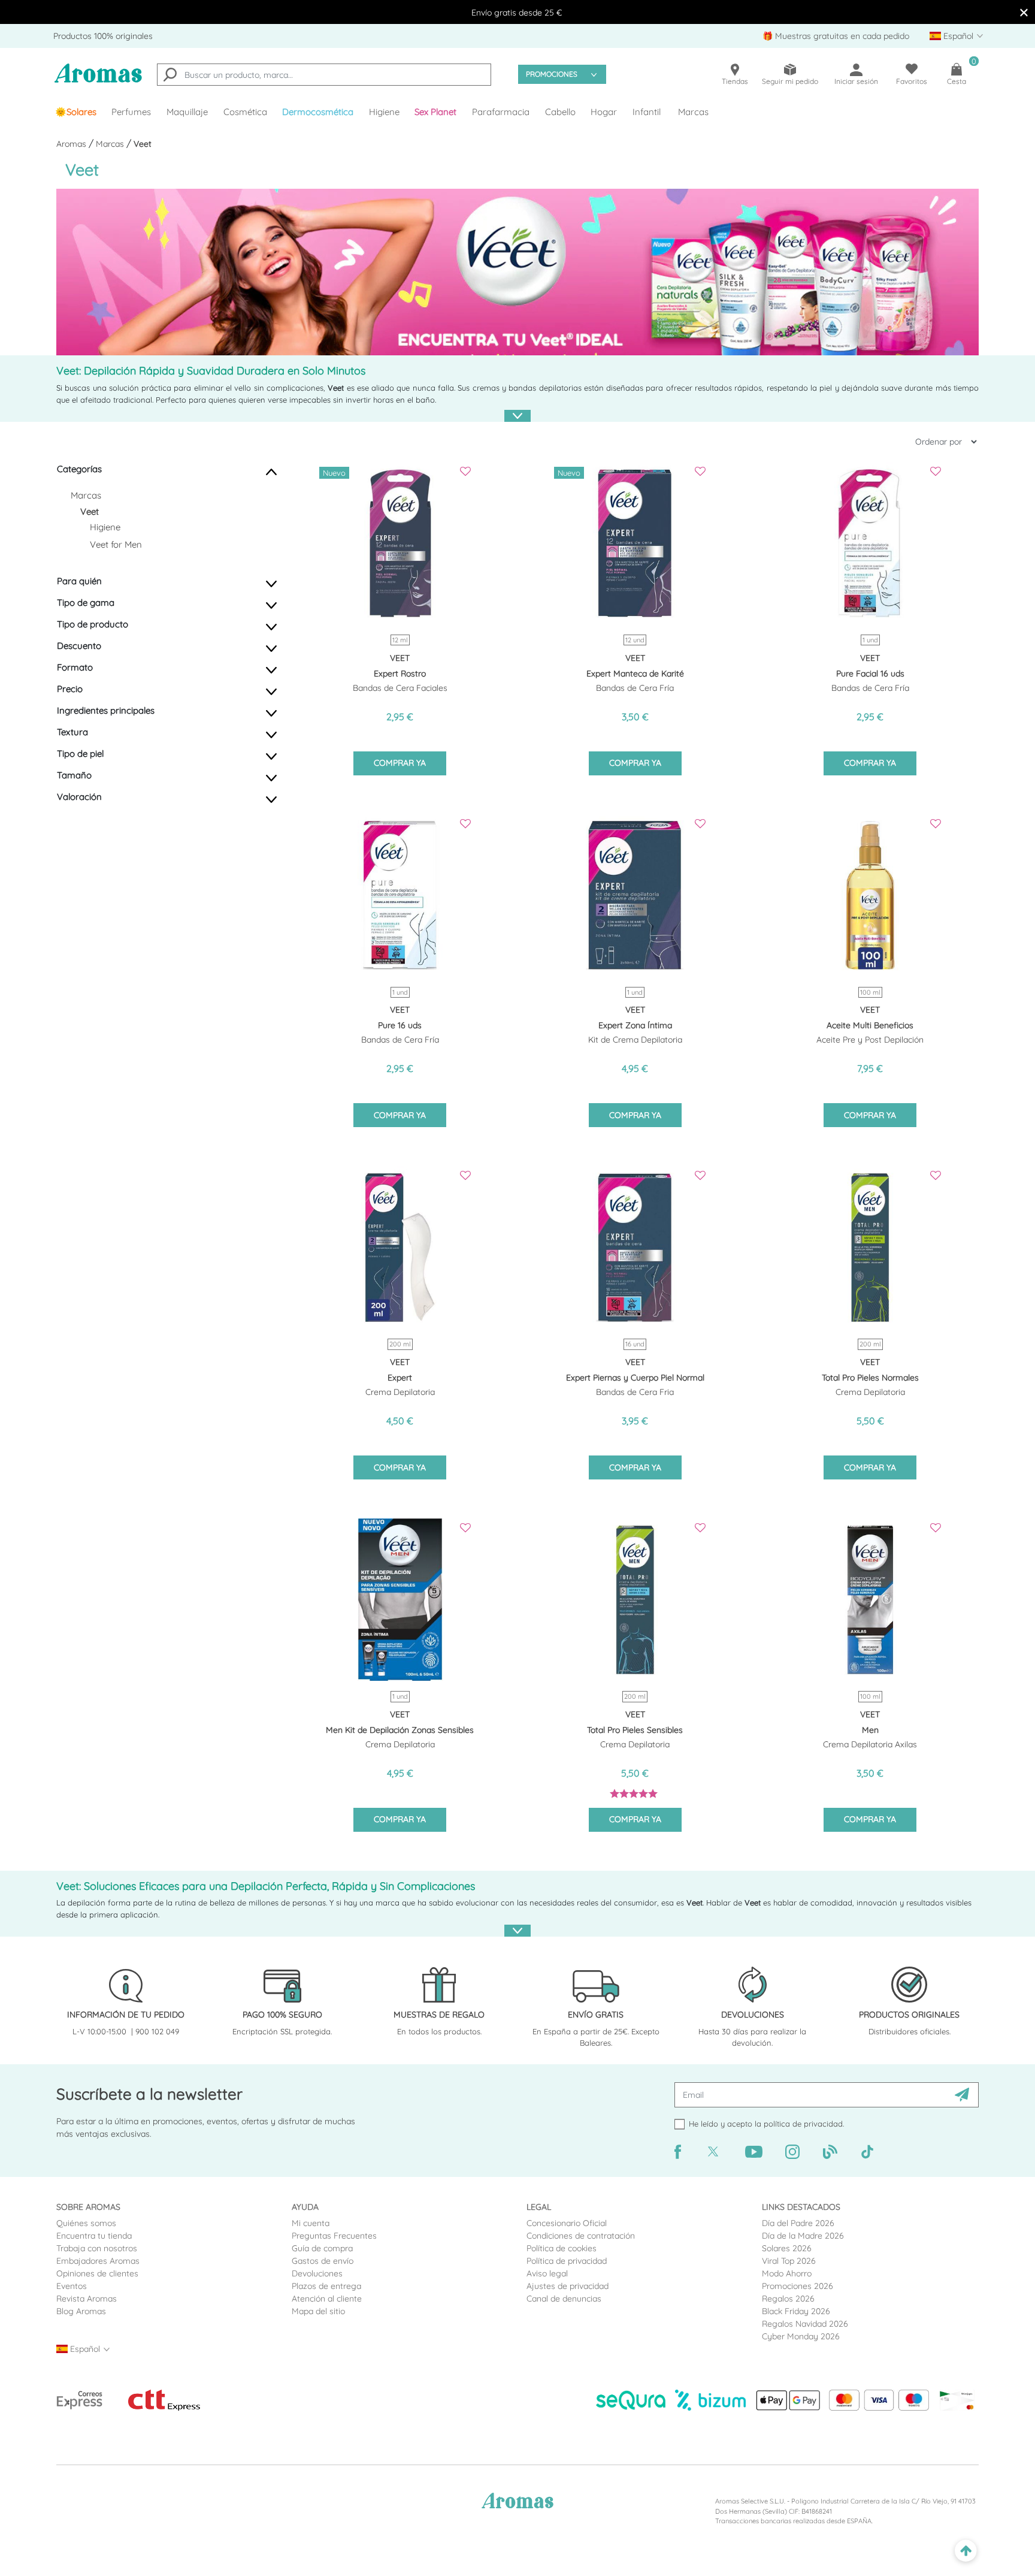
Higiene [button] (384, 112)
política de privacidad (803, 2124)
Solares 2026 (787, 2248)
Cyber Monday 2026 (801, 2336)
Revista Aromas (87, 2299)
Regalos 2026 (788, 2299)
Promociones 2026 (798, 2286)
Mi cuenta (311, 2223)
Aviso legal (547, 2273)
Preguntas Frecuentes (334, 2236)
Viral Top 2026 (789, 2261)
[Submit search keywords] (170, 76)
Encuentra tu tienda (94, 2236)
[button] (436, 112)
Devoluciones (317, 2273)
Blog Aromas (81, 2311)
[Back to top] (966, 2551)
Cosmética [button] (245, 112)
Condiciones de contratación (581, 2236)
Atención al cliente (327, 2299)
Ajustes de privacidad (568, 2286)
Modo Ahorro (787, 2273)
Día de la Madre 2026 (803, 2236)
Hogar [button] (604, 112)
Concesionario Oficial (567, 2223)
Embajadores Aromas (98, 2261)
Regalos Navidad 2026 (805, 2324)
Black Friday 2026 (796, 2311)
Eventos (72, 2286)
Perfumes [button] (131, 112)
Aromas (72, 144)
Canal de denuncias (564, 2299)
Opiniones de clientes (97, 2273)
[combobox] (324, 75)
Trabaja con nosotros (97, 2248)
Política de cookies (562, 2248)
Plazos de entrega (326, 2286)
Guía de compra (322, 2248)
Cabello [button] (560, 112)
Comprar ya (400, 763)
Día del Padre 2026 (798, 2223)
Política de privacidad (567, 2261)
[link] (76, 112)
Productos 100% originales (103, 36)
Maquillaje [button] (187, 112)
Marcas (693, 112)
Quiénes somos (86, 2223)
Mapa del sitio (318, 2311)
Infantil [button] (647, 112)
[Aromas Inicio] (98, 81)
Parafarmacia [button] (501, 112)
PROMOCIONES (552, 74)
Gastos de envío (323, 2261)
